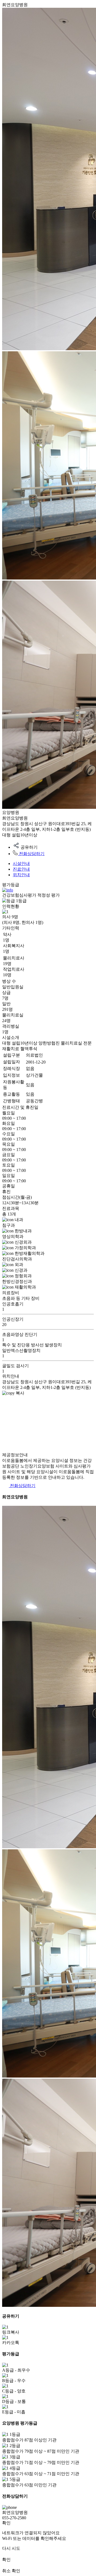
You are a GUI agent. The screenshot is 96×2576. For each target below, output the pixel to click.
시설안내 (21, 864)
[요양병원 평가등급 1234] (8, 890)
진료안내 (21, 869)
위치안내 (21, 875)
